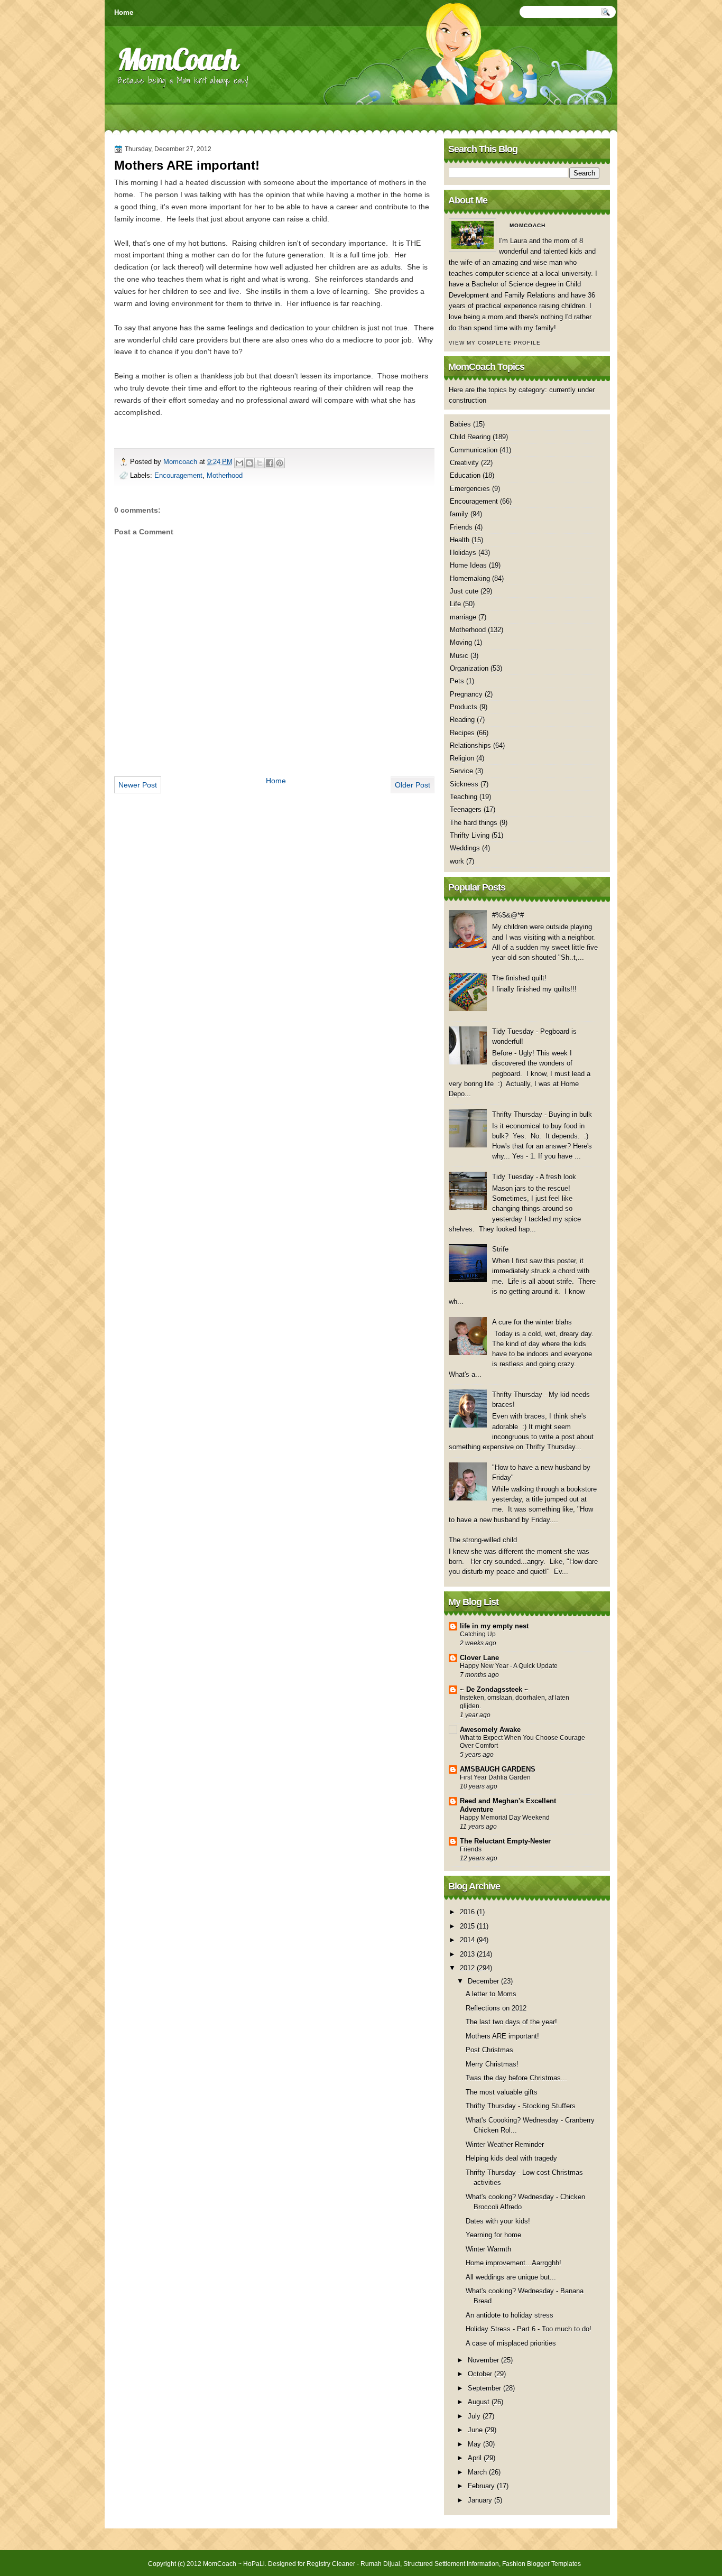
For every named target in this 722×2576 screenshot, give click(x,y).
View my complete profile (495, 343)
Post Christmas (489, 2050)
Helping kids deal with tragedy (511, 2158)
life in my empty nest (494, 1626)
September (485, 2388)
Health (460, 540)
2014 (468, 1940)
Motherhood (225, 475)
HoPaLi (254, 2564)
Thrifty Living (470, 835)
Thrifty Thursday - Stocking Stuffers (521, 2106)
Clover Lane (479, 1658)
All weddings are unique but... (511, 2277)
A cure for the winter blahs (532, 1322)
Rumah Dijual (380, 2564)
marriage (463, 617)
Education (465, 475)
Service (461, 771)
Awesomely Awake (490, 1730)
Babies (460, 424)
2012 (468, 1968)
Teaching (464, 797)
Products (464, 707)
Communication (474, 450)
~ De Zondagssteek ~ (494, 1689)
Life (455, 604)
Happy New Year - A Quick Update (509, 1666)
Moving (461, 642)
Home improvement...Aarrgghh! (513, 2263)
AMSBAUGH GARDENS (498, 1769)
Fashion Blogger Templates (541, 2564)
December (484, 1981)
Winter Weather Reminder (505, 2144)
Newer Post (138, 785)
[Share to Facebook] (270, 463)
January (481, 2500)
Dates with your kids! (498, 2221)
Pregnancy (466, 694)
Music (459, 656)
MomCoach (178, 59)
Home (124, 12)
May (475, 2444)
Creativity (464, 463)
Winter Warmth (488, 2249)
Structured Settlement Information (451, 2564)
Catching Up (478, 1634)
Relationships (470, 745)
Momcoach (181, 462)
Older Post (413, 785)
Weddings (465, 848)
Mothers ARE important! (502, 2036)
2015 (468, 1926)
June (476, 2430)
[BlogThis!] (249, 463)
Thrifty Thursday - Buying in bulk (542, 1114)
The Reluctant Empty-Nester (505, 1841)
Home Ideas (468, 565)
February (482, 2486)
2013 (468, 1954)
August (480, 2402)
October (481, 2374)
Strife (500, 1249)
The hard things (474, 823)
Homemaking (470, 578)
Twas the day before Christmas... (516, 2078)
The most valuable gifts (502, 2092)
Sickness (464, 784)
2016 (468, 1912)
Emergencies (470, 489)
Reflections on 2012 (496, 2008)
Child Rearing (470, 437)
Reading (462, 720)
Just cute (464, 591)
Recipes (462, 733)
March (478, 2472)
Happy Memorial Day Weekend (505, 1818)
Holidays (463, 553)
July (475, 2416)
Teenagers (466, 809)
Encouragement (178, 475)
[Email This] (239, 463)
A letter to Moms (491, 1994)
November (484, 2360)
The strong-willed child (483, 1540)
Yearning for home (493, 2235)
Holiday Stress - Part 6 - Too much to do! (529, 2329)
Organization (469, 668)
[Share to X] (260, 463)
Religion (462, 758)
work (457, 861)
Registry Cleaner (331, 2564)
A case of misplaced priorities (511, 2343)
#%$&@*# (508, 915)
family (459, 514)
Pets (457, 681)
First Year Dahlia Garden (495, 1777)
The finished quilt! (519, 978)
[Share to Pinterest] (280, 463)
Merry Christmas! (492, 2064)
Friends (461, 527)
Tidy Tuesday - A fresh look (534, 1177)
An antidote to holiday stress (510, 2315)
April (476, 2458)
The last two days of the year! (511, 2022)
